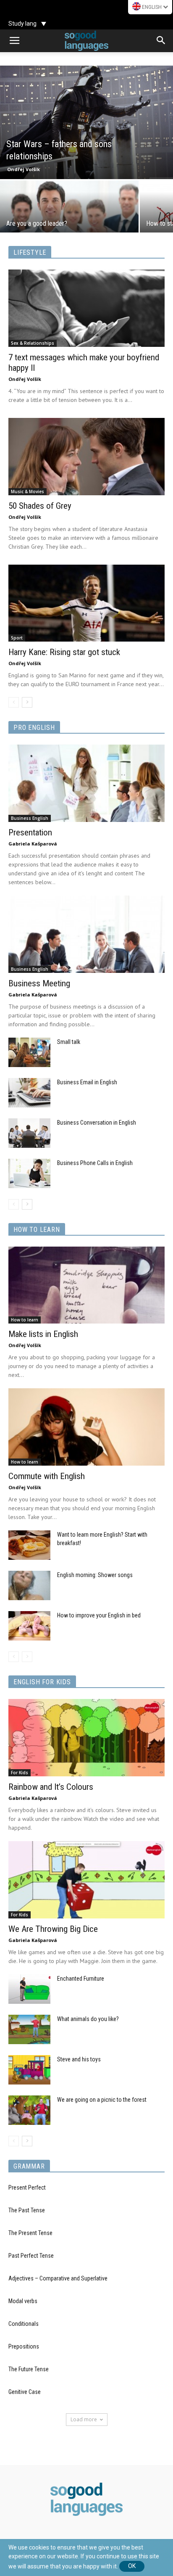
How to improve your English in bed (99, 1615)
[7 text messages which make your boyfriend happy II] (86, 308)
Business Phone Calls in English (95, 1163)
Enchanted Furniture (81, 1979)
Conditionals (24, 2324)
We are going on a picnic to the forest (102, 2100)
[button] (161, 41)
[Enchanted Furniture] (29, 1989)
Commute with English (47, 1476)
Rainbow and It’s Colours (51, 1787)
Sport (17, 638)
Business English (30, 818)
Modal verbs (23, 2301)
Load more (84, 2419)
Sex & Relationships (33, 343)
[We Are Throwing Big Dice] (86, 1880)
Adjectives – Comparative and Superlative (58, 2278)
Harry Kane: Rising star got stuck (64, 652)
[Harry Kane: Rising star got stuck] (86, 603)
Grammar (29, 2166)
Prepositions (24, 2346)
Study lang (22, 24)
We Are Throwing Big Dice (53, 1929)
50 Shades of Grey (40, 506)
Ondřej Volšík (24, 169)
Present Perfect (27, 2188)
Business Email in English (87, 1082)
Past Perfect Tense (31, 2256)
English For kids (42, 1682)
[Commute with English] (86, 1427)
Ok (132, 2566)
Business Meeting (39, 983)
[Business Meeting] (86, 934)
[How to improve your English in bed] (29, 1626)
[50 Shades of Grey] (86, 457)
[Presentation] (86, 783)
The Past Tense (27, 2210)
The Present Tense (30, 2233)
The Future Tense (29, 2369)
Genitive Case (25, 2392)
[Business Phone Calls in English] (29, 1173)
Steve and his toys (79, 2059)
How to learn (37, 1230)
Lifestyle (30, 252)
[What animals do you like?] (29, 2029)
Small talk (69, 1042)
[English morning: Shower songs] (29, 1585)
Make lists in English (43, 1334)
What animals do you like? (88, 2019)
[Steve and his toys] (29, 2070)
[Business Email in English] (29, 1093)
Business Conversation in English (97, 1123)
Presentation (30, 832)
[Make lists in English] (86, 1285)
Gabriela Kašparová (33, 844)
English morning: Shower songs (95, 1575)
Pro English (34, 728)
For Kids (20, 1773)
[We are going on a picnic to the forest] (29, 2110)
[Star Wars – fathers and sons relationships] (86, 122)
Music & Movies (28, 491)
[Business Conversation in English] (29, 1133)
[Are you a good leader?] (69, 215)
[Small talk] (29, 1052)
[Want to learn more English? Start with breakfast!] (29, 1545)
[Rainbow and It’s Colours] (86, 1738)
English (152, 7)
